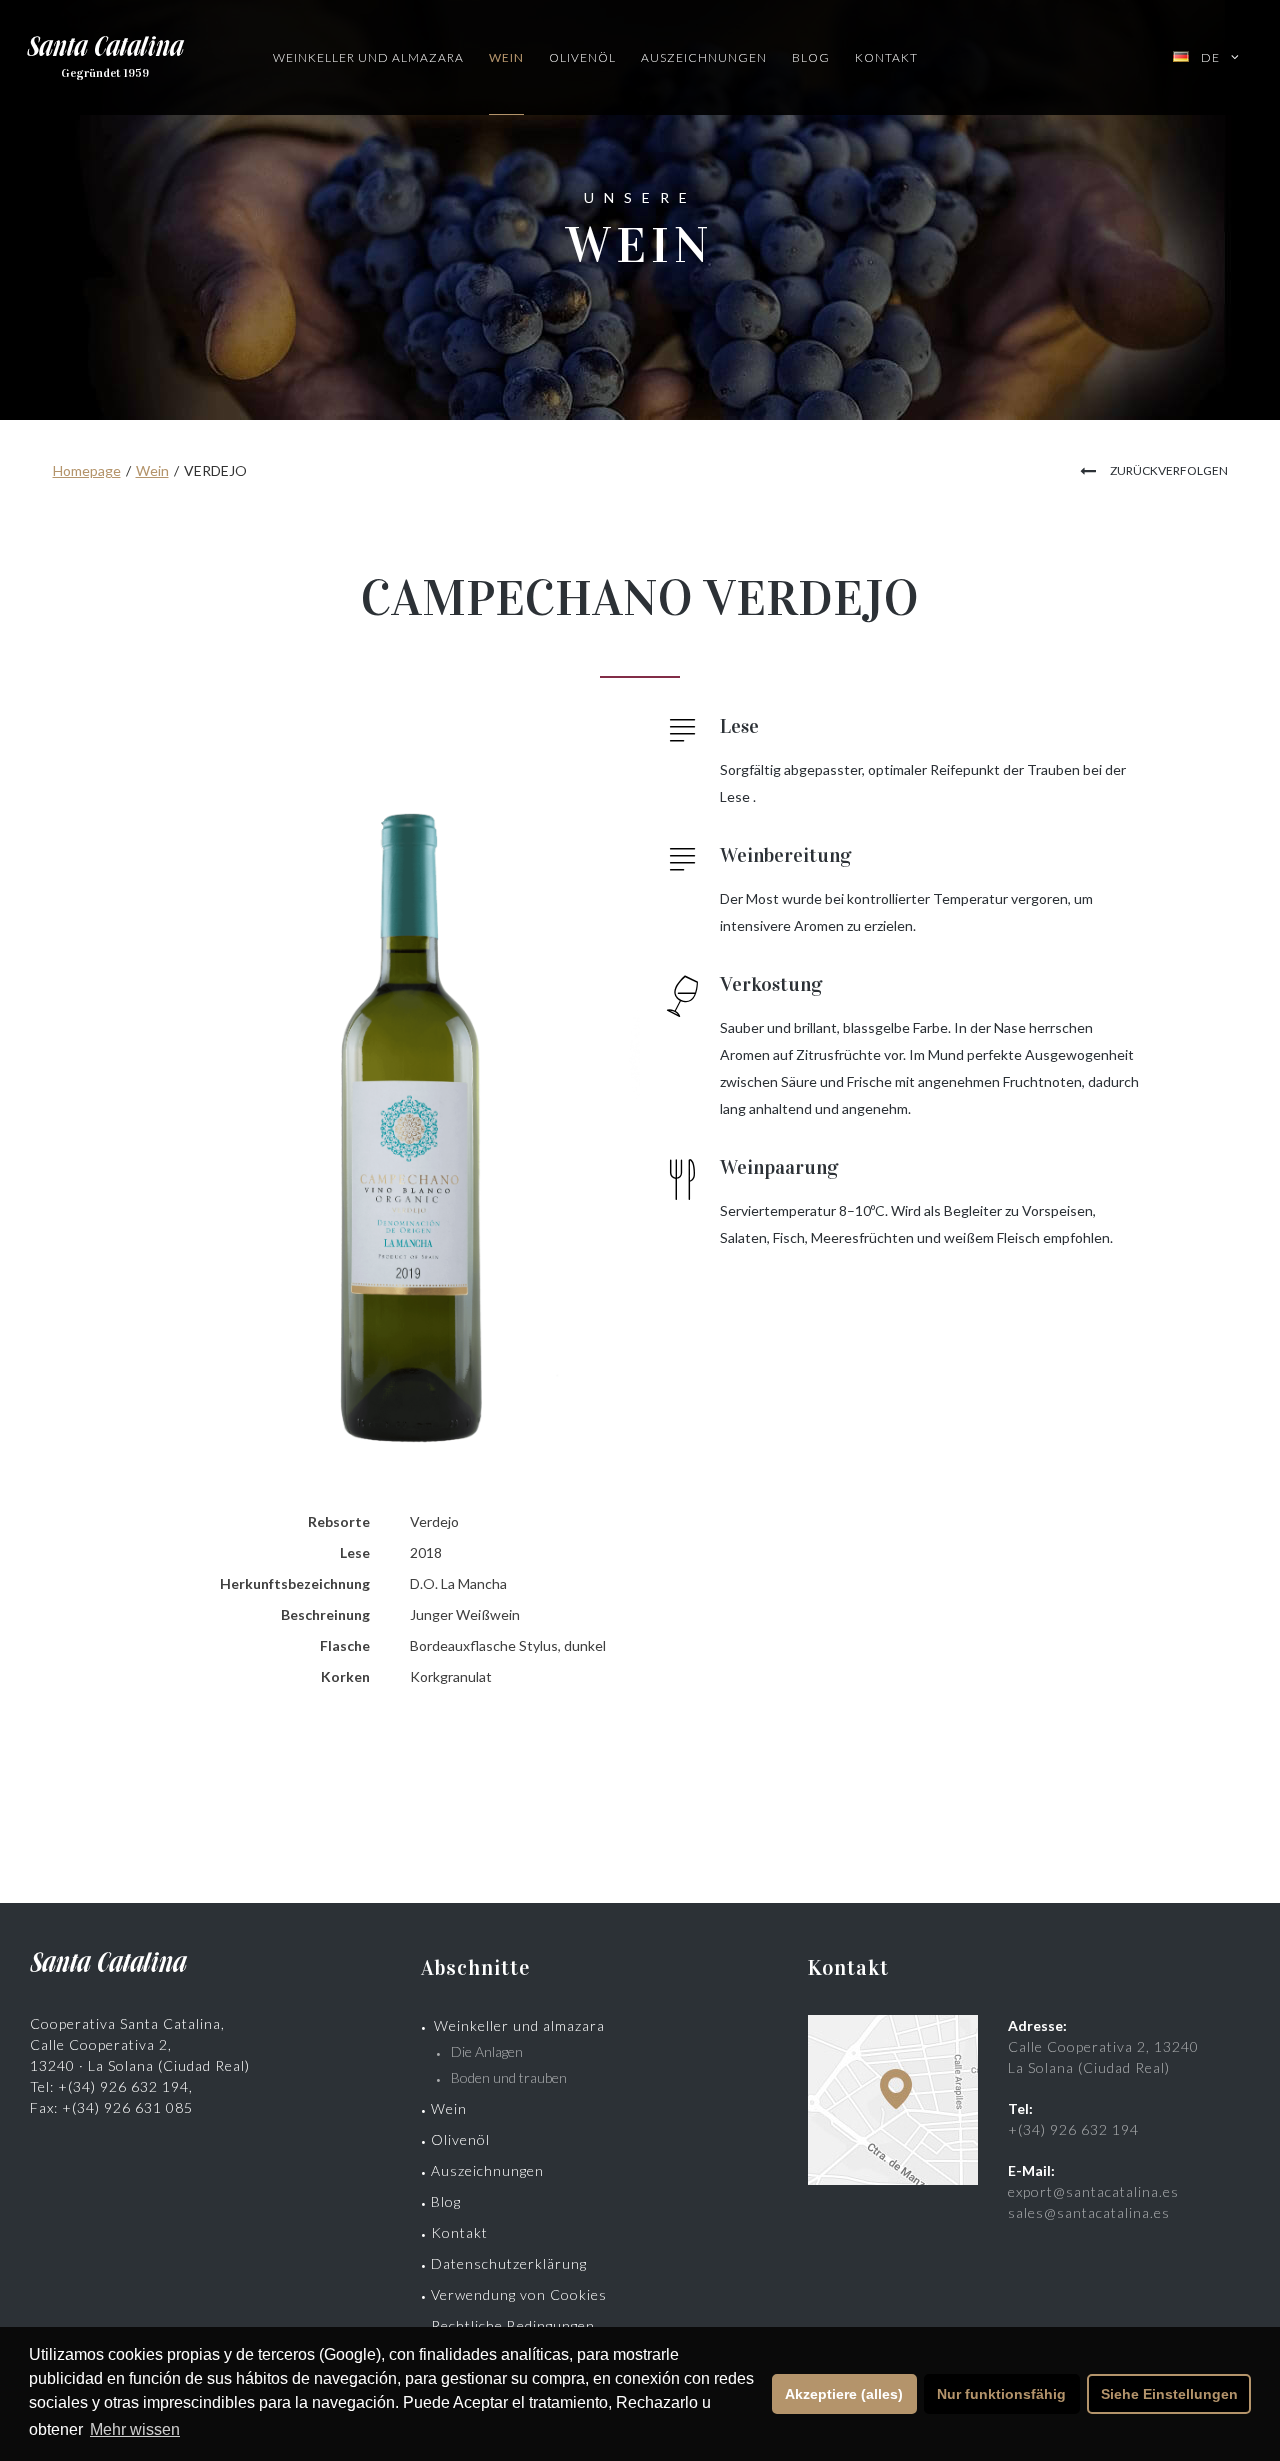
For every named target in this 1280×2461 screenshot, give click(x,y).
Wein (506, 57)
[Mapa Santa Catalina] (893, 2179)
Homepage (87, 470)
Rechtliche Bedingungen (513, 2325)
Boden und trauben (509, 2077)
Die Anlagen (487, 2051)
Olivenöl (582, 57)
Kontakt (886, 57)
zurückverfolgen (1169, 470)
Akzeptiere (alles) (844, 2394)
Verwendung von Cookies (519, 2294)
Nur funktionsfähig (1001, 2394)
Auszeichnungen (704, 57)
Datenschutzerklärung (509, 2263)
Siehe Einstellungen (1169, 2394)
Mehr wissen (135, 2429)
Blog (811, 57)
